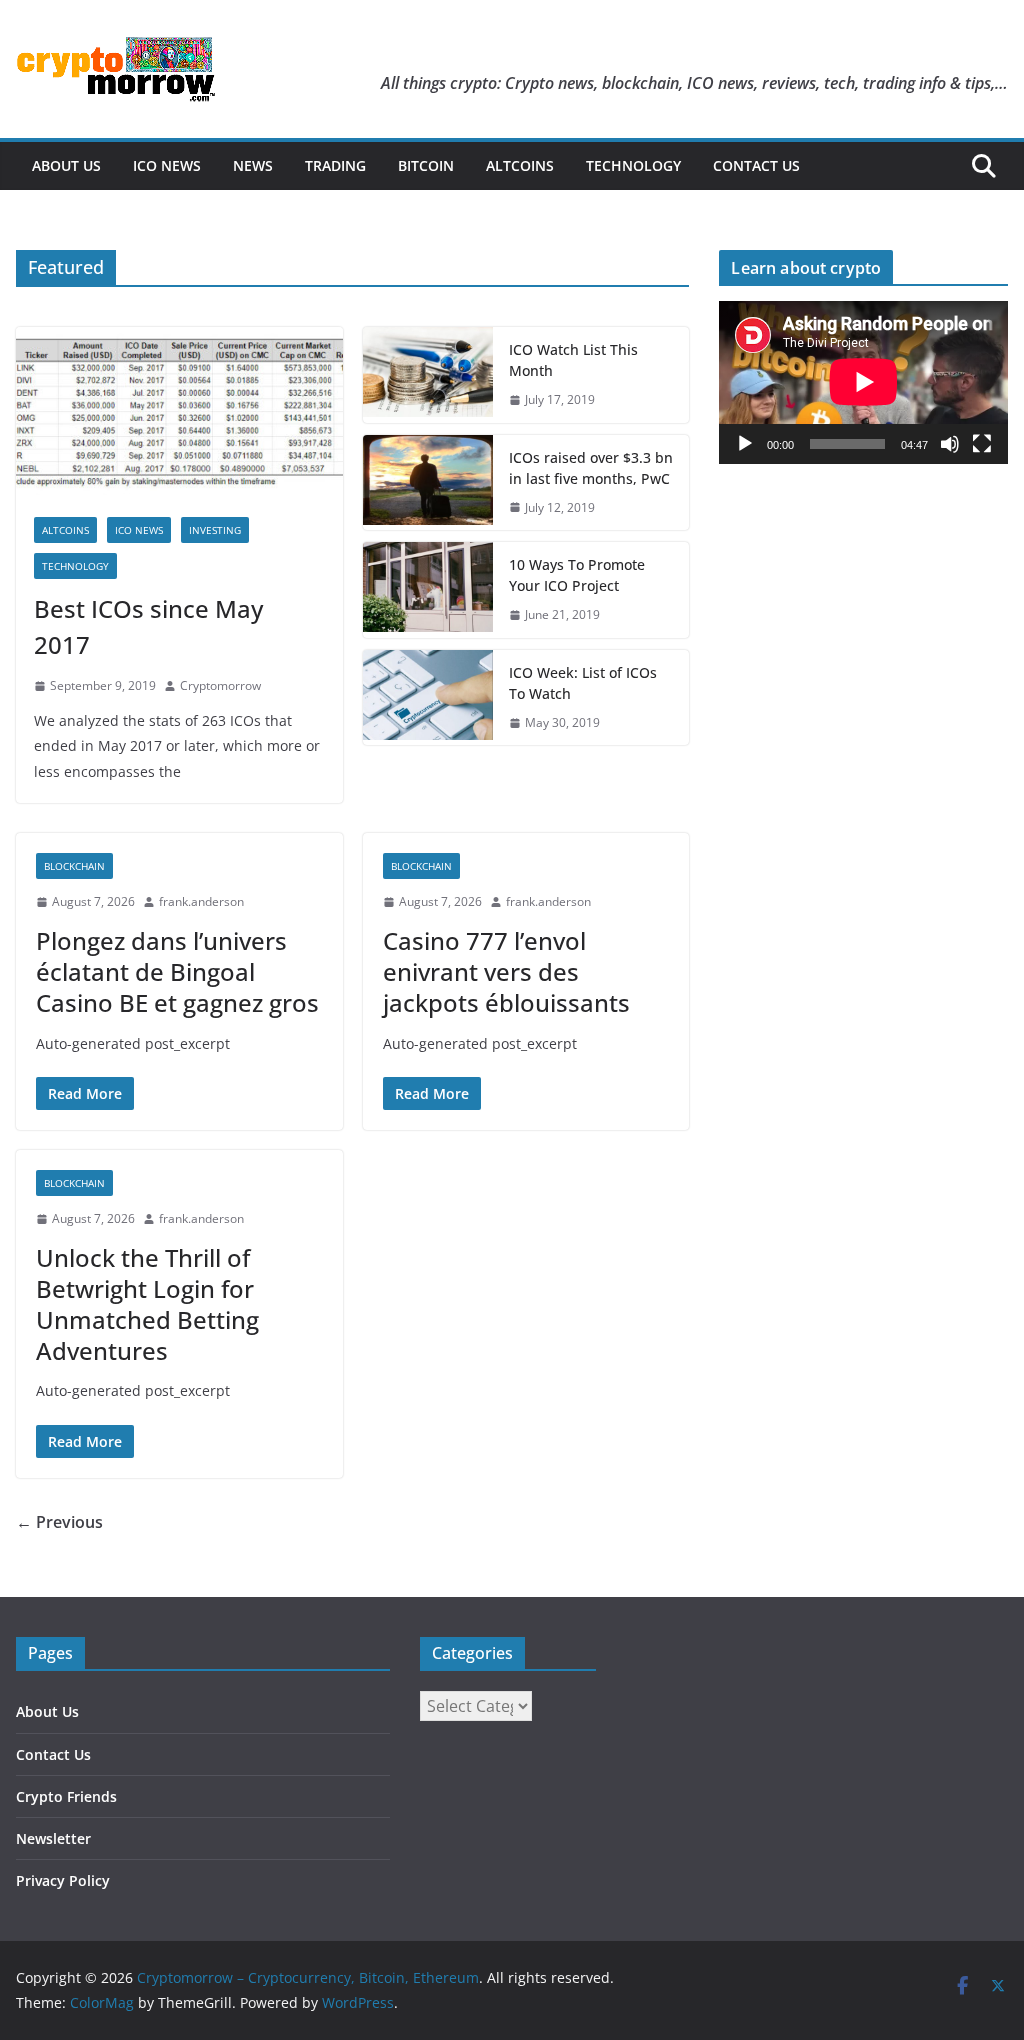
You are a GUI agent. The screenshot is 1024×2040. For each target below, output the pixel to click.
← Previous (59, 1522)
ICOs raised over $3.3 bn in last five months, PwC (591, 468)
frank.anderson (201, 901)
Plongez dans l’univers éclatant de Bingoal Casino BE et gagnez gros (177, 971)
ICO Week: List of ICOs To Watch (583, 683)
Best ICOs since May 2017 (148, 626)
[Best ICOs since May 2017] (179, 413)
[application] (863, 382)
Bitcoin (426, 165)
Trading (335, 165)
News (253, 165)
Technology (633, 165)
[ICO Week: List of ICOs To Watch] (428, 698)
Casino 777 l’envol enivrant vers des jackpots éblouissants (506, 971)
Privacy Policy (63, 1880)
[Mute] (950, 444)
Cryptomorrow (220, 685)
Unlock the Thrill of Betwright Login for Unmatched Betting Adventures (147, 1304)
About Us (66, 165)
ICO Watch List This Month (573, 360)
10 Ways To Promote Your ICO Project (577, 575)
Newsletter (53, 1838)
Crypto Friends (66, 1796)
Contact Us (756, 165)
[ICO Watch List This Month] (428, 375)
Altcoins (520, 165)
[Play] (745, 444)
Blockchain (74, 866)
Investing (215, 530)
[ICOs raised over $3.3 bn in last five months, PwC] (428, 483)
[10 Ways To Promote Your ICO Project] (428, 590)
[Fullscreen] (982, 444)
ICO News (167, 165)
